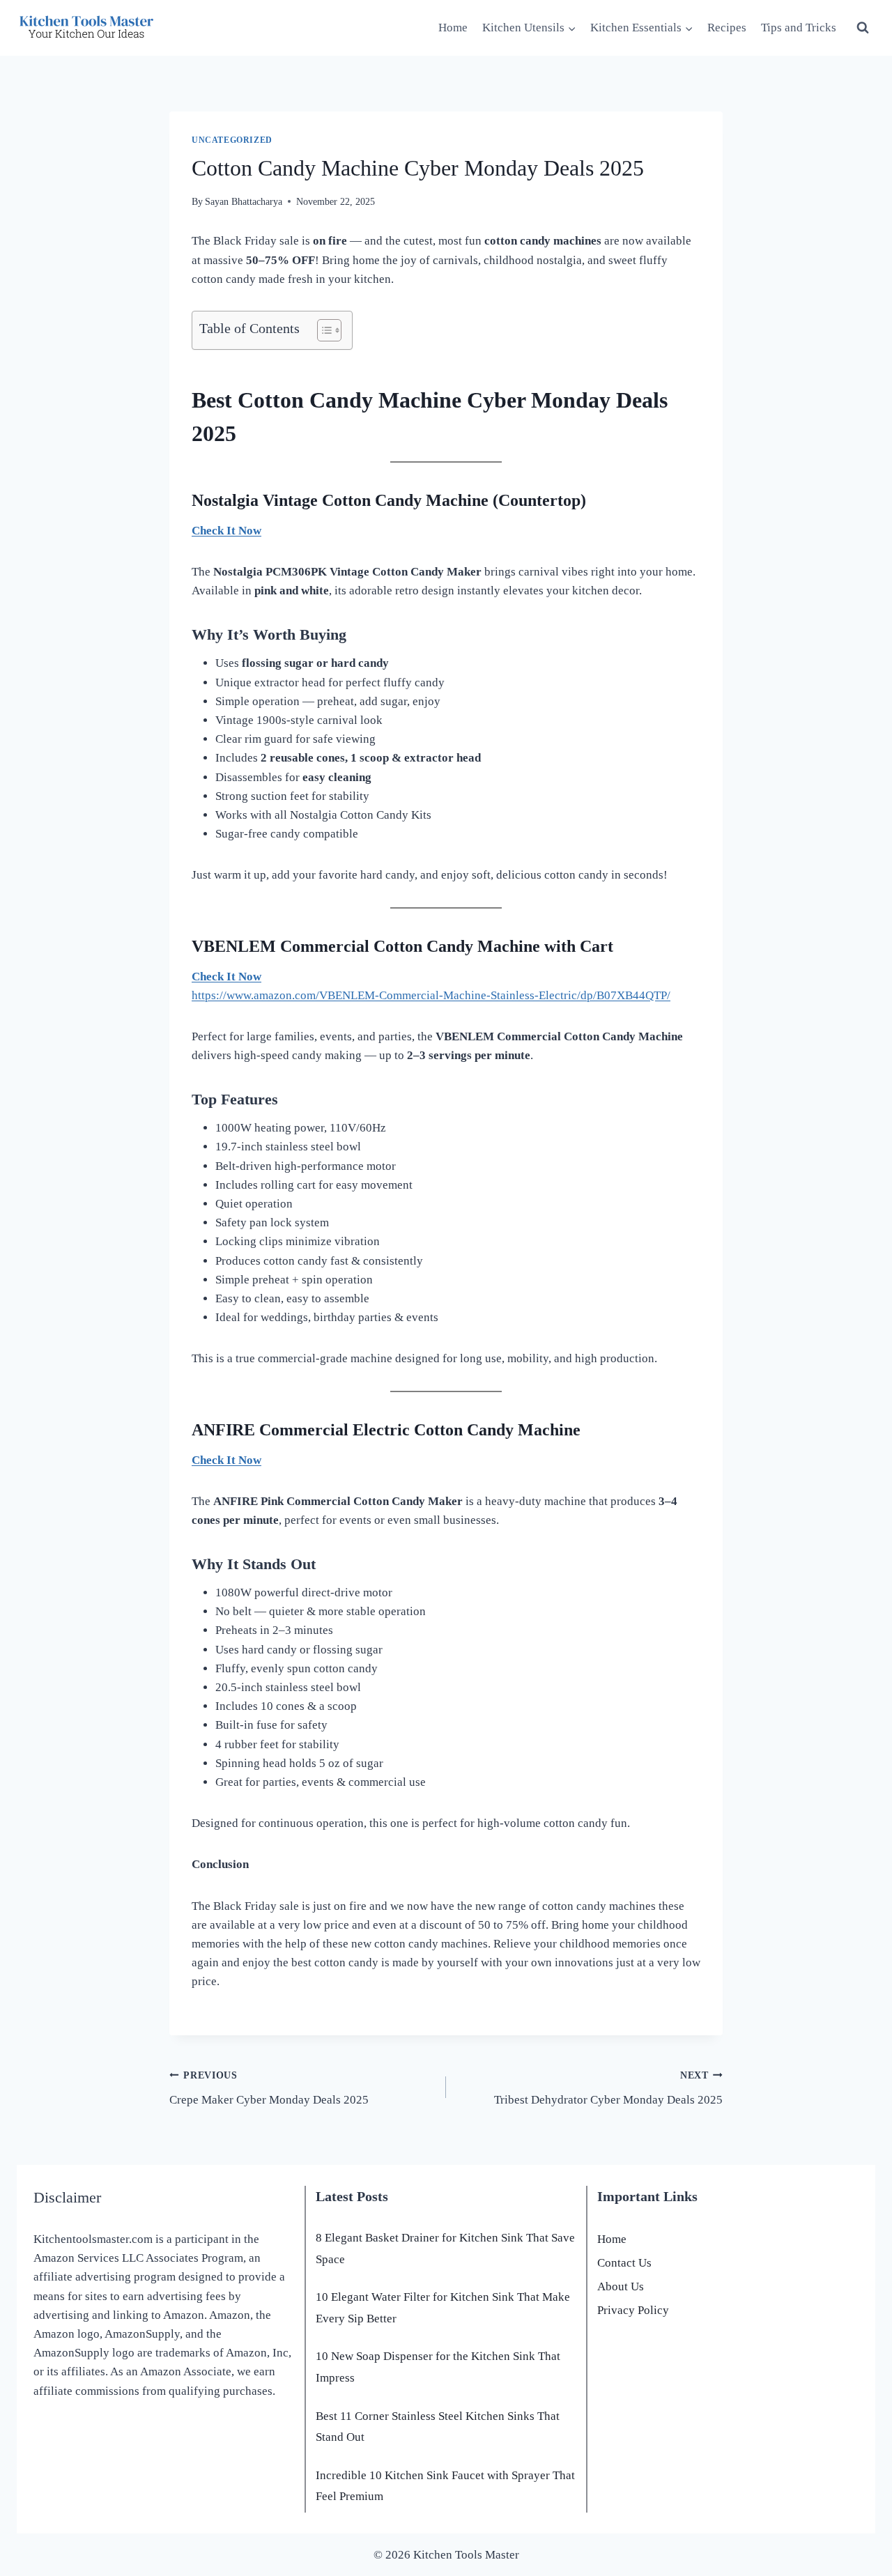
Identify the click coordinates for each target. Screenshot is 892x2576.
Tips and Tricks (799, 28)
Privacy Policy (633, 2310)
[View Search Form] (863, 28)
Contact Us (624, 2263)
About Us (621, 2286)
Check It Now (226, 531)
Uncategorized (232, 140)
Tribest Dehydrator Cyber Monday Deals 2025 (608, 2088)
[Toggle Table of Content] (322, 330)
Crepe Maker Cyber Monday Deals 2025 (269, 2088)
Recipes (727, 28)
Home (453, 28)
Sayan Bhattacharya (244, 202)
